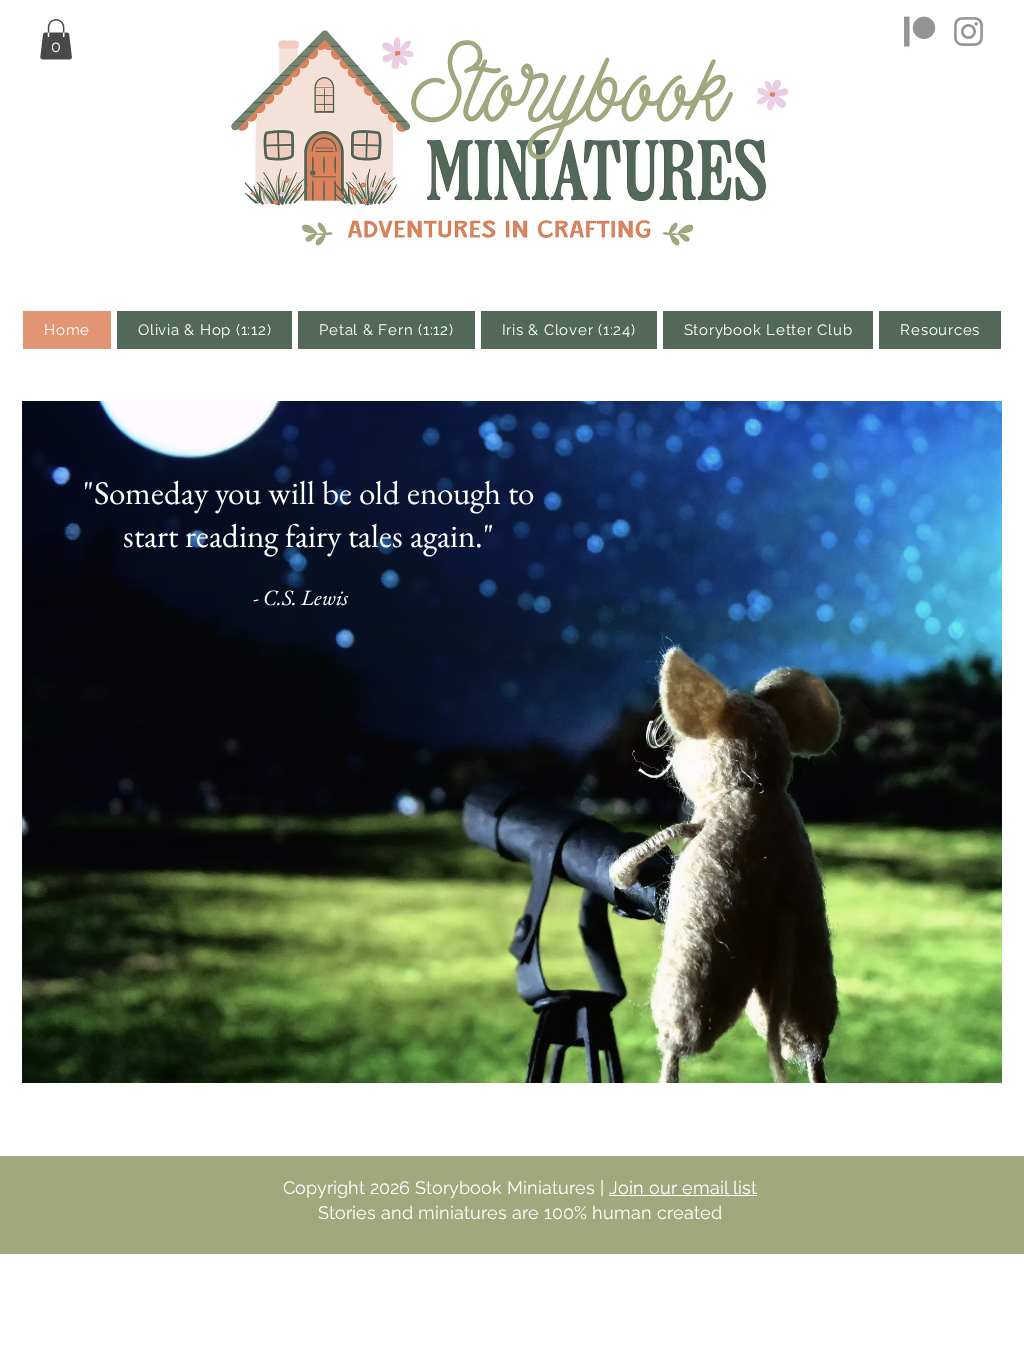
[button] (56, 39)
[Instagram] (968, 31)
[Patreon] (919, 31)
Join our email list (683, 1187)
